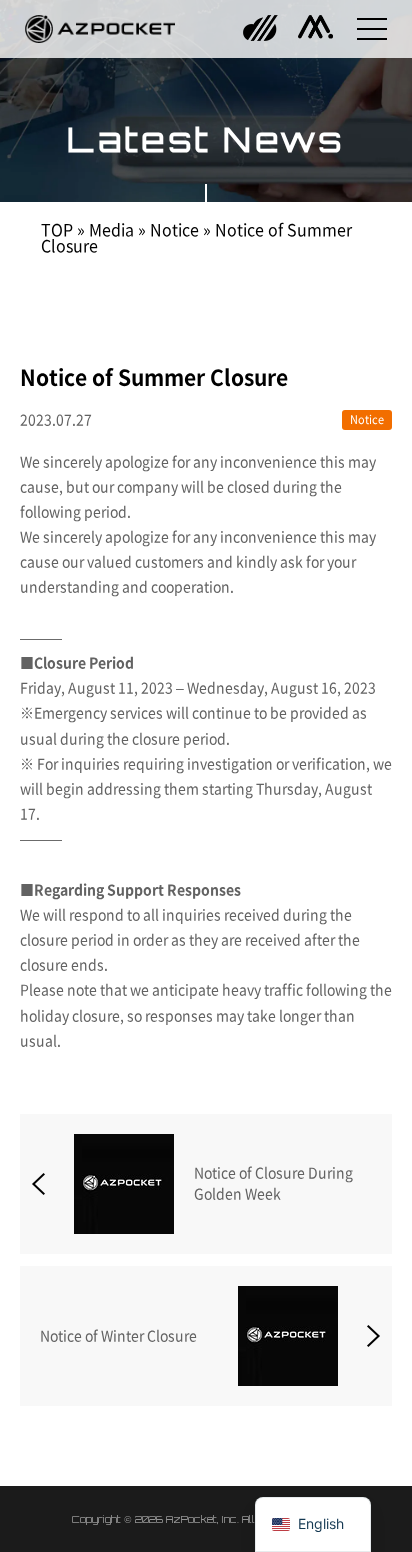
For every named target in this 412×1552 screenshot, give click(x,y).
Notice (174, 230)
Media (111, 230)
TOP (57, 230)
